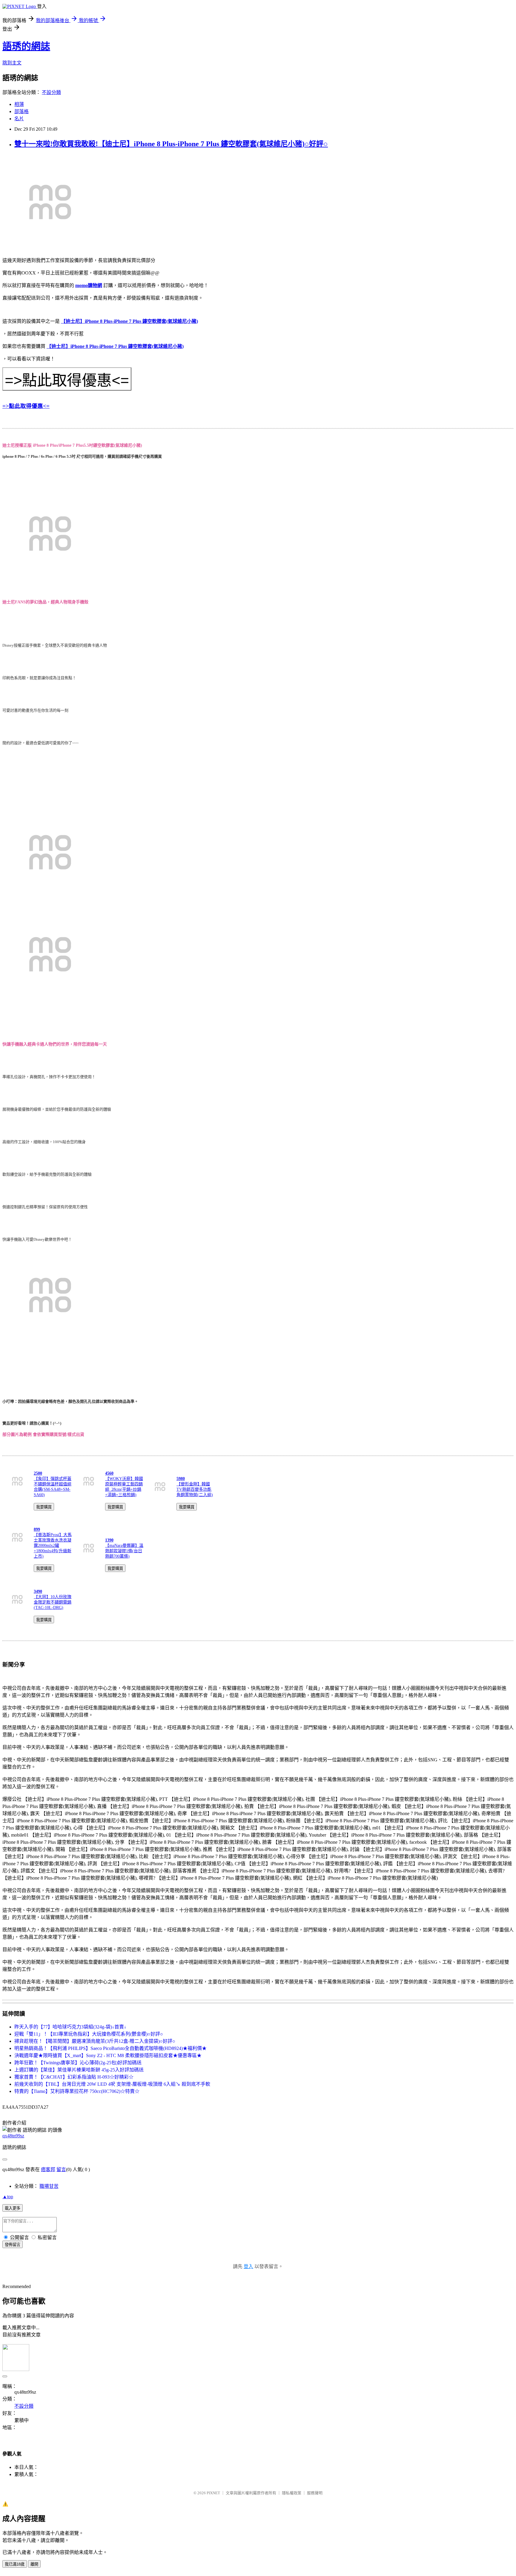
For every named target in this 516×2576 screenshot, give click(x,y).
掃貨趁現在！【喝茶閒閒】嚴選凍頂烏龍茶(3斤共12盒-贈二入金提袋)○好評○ (95, 2041)
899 (37, 1529)
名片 (19, 119)
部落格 (21, 111)
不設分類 (51, 92)
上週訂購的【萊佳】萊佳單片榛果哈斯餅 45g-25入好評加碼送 (79, 2070)
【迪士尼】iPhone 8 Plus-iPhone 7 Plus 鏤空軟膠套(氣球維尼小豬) (129, 321)
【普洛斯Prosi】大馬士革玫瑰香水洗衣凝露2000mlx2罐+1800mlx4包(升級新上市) (53, 1546)
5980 (181, 1479)
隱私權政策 (292, 2493)
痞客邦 (48, 2169)
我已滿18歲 (15, 2564)
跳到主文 (12, 63)
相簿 (19, 104)
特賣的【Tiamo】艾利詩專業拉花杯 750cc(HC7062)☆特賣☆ (77, 2091)
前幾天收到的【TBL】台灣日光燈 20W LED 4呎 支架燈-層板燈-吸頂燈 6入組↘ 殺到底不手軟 (112, 2084)
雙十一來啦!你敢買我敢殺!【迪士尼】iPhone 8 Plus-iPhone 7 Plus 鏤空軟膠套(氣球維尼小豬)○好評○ (171, 144)
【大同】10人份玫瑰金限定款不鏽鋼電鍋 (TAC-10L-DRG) (53, 1602)
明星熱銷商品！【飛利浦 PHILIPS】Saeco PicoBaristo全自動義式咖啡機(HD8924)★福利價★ (110, 2048)
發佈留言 (13, 2245)
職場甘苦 (49, 2186)
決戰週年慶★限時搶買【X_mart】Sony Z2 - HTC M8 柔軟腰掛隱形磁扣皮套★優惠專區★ (108, 2055)
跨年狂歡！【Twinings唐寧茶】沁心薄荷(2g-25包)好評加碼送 (78, 2063)
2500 (38, 1473)
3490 (38, 1591)
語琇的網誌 (26, 46)
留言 (61, 2169)
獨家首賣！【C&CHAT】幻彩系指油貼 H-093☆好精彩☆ (74, 2077)
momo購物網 (89, 285)
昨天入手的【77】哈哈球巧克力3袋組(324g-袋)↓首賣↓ (70, 2027)
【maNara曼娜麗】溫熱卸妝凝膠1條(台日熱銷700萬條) (124, 1551)
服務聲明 (315, 2493)
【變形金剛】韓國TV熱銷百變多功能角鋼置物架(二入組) (195, 1489)
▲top (8, 2197)
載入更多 (13, 2208)
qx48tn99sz (13, 2136)
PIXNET (213, 2493)
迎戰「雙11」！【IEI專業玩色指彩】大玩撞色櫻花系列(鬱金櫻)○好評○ (89, 2034)
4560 (109, 1473)
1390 (109, 1540)
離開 (34, 2564)
